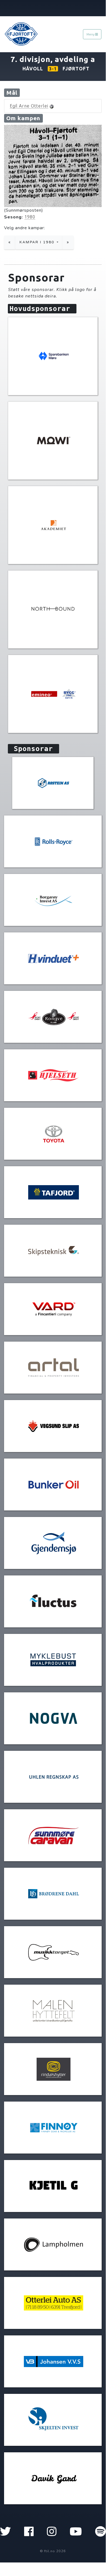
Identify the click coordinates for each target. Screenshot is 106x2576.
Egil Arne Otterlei (29, 106)
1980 (30, 217)
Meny (91, 34)
